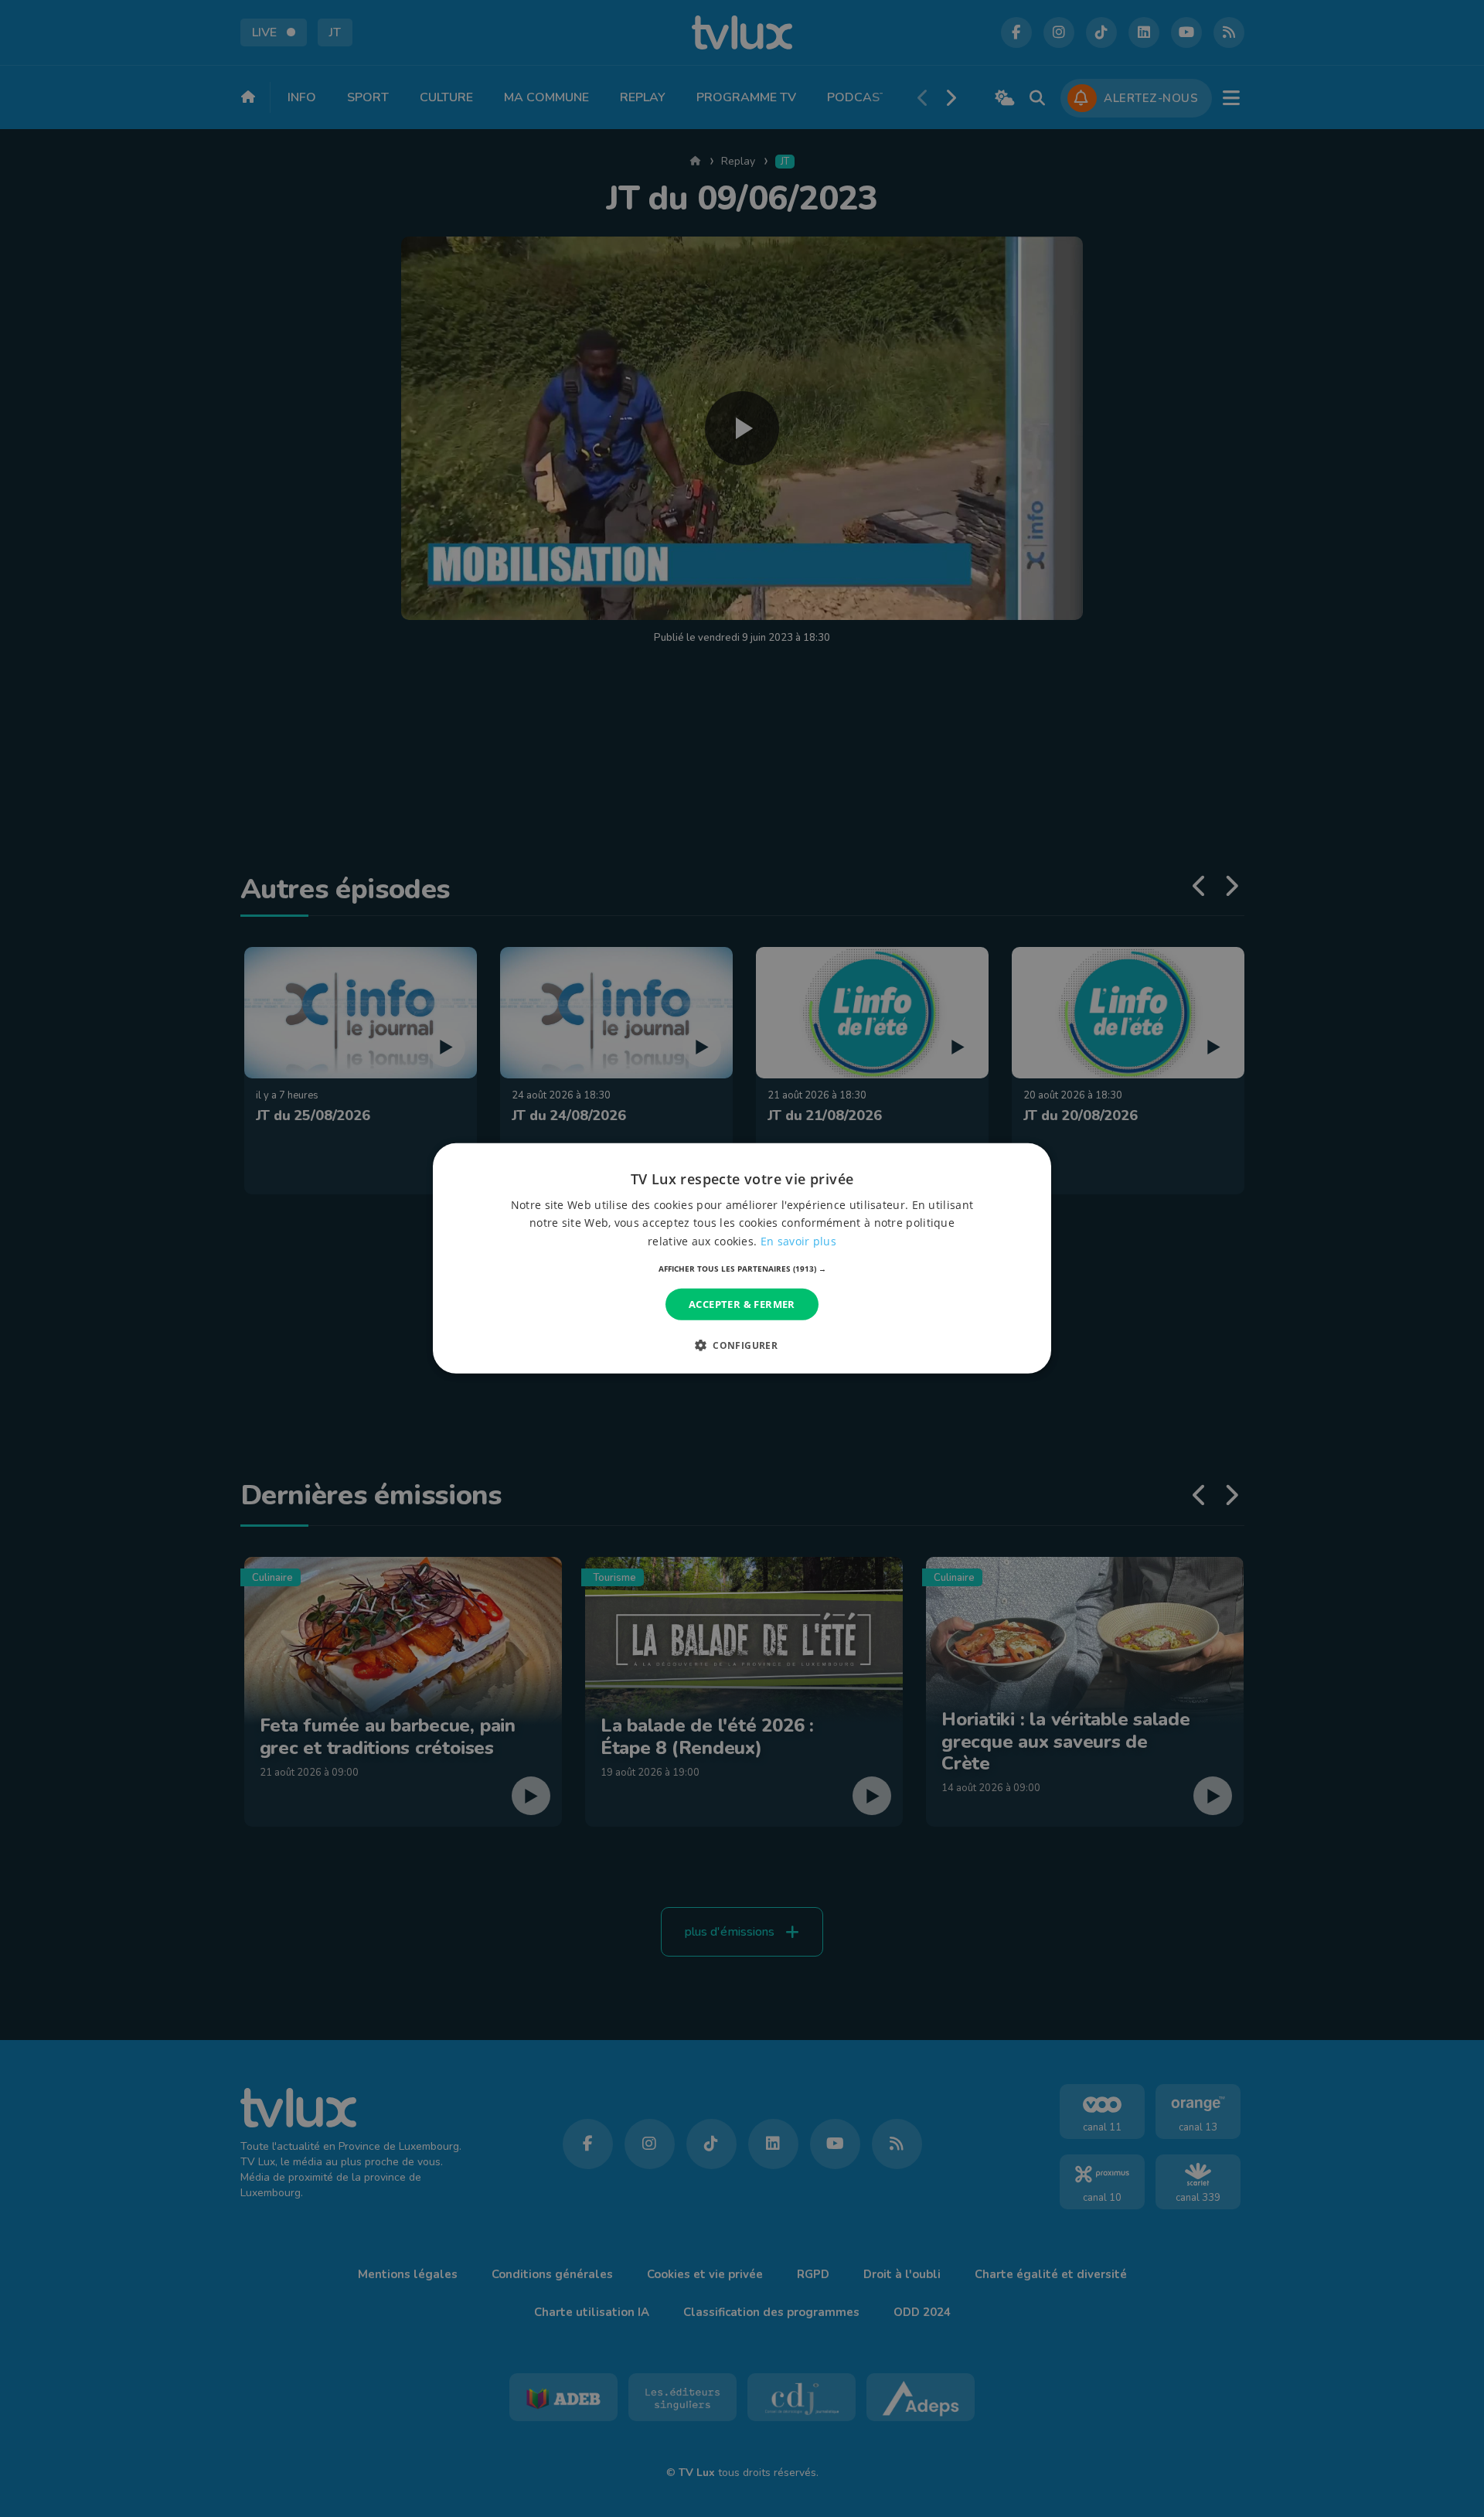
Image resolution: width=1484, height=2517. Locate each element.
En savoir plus (798, 1240)
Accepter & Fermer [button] (742, 1304)
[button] (742, 1269)
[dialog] (742, 1258)
